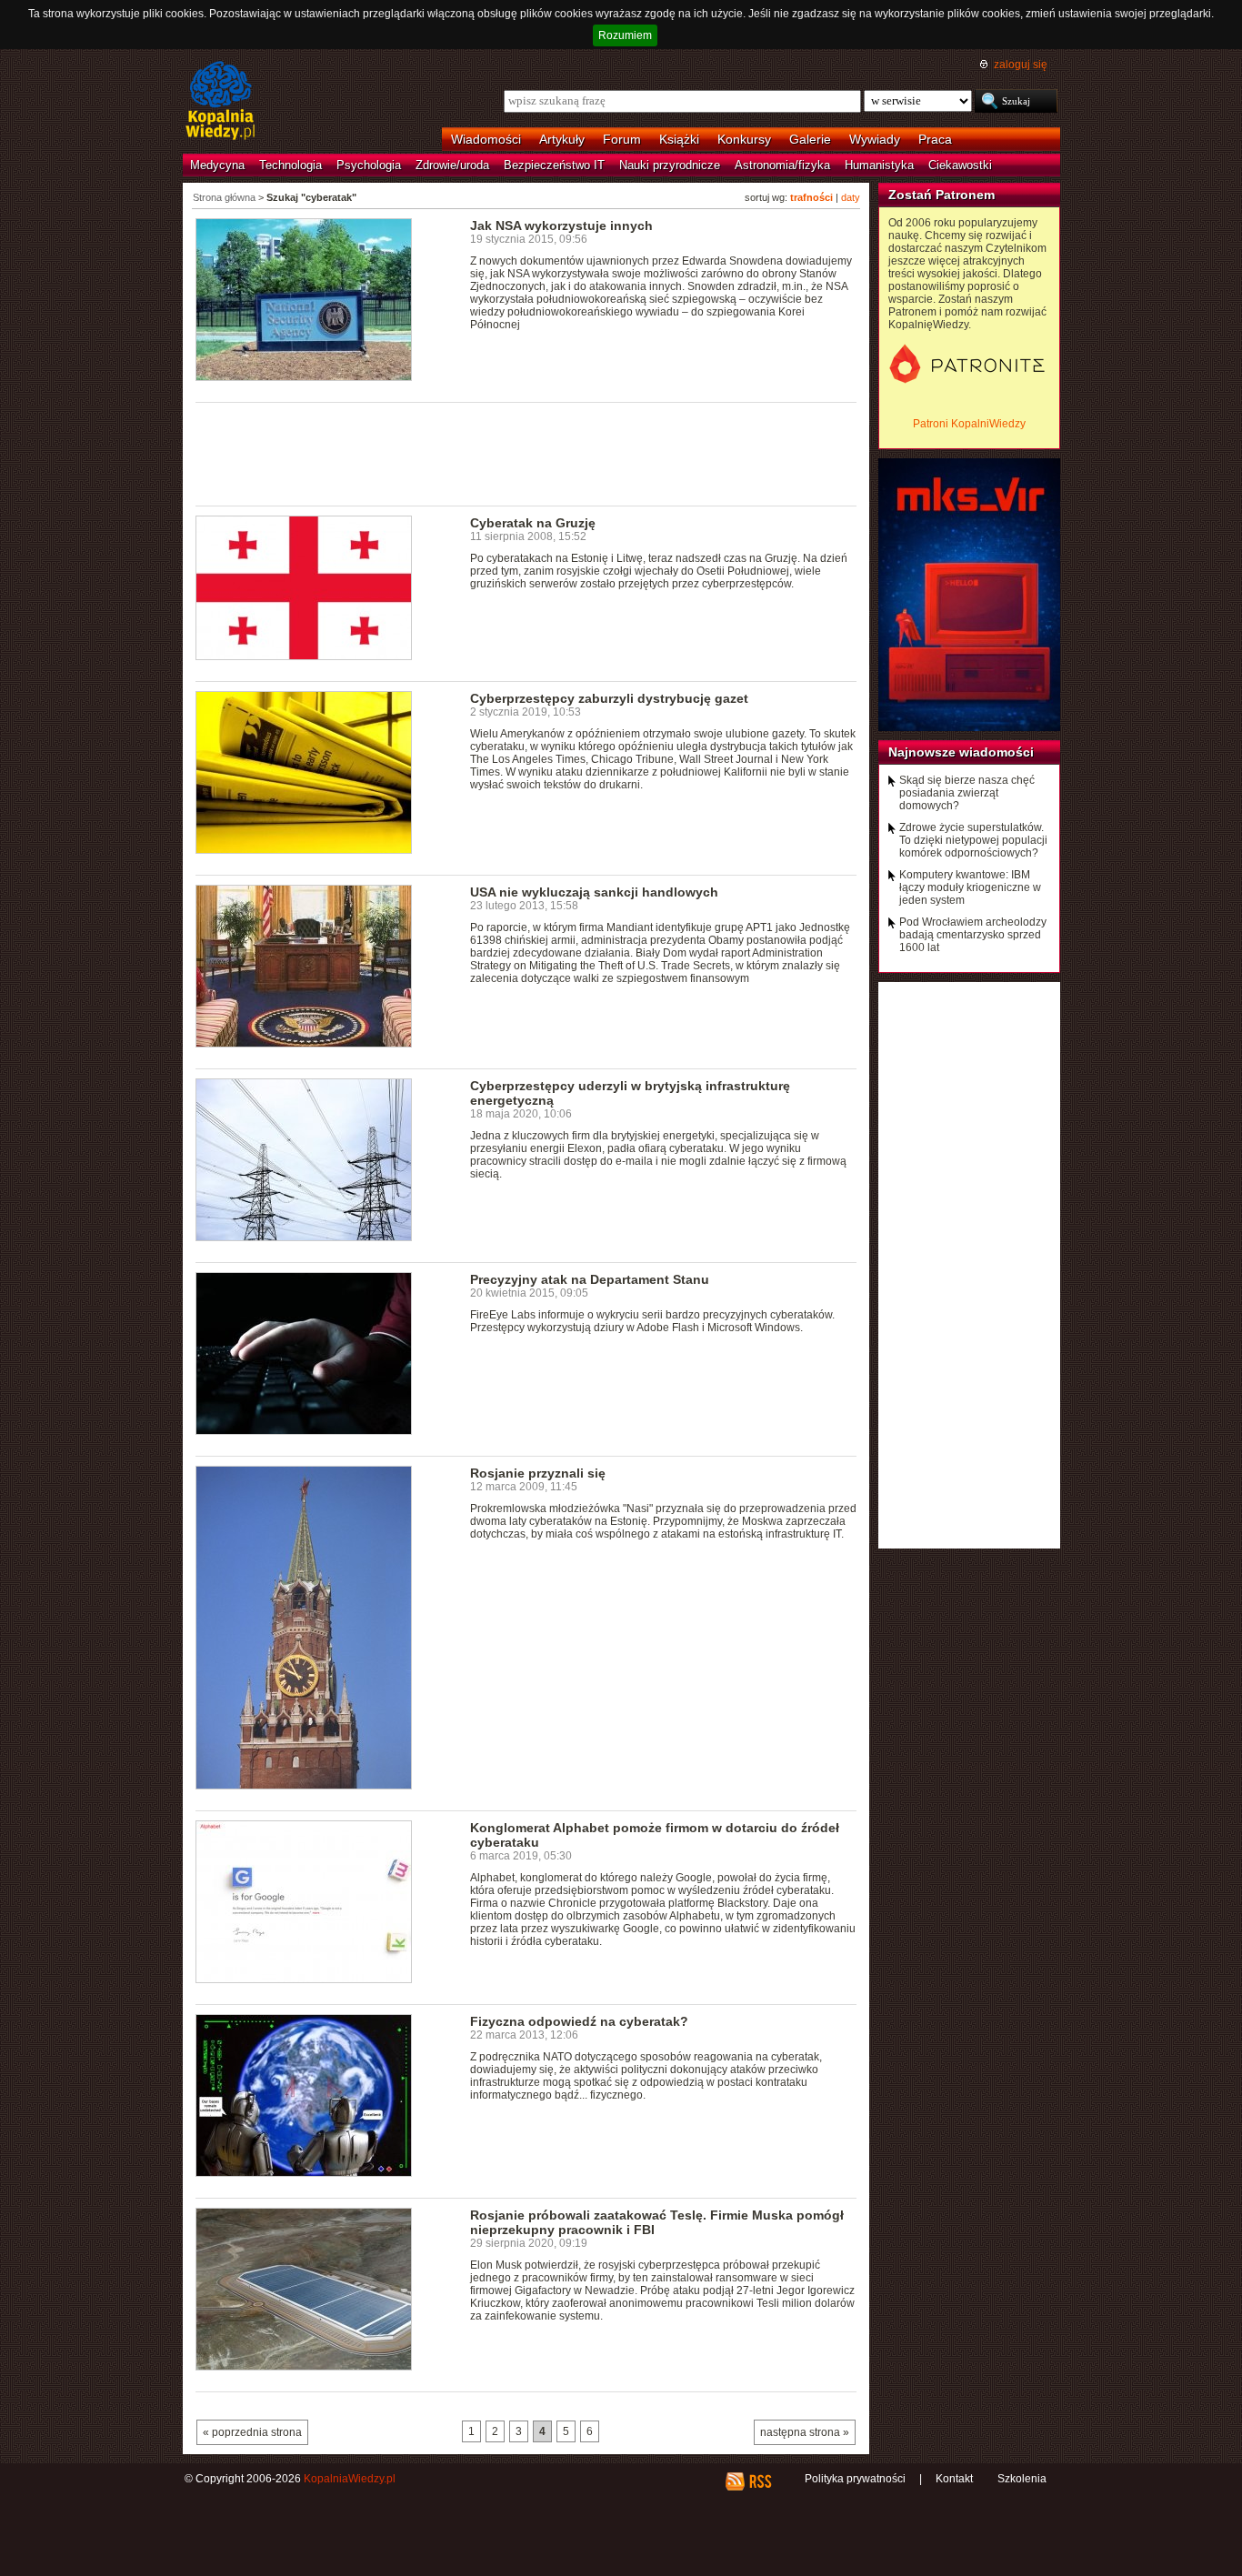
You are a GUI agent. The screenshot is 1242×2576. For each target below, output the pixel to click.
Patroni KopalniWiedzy (969, 424)
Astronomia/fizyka (782, 165)
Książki (679, 139)
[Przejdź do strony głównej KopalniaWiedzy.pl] (220, 102)
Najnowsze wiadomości (961, 752)
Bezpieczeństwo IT (554, 165)
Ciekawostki (960, 165)
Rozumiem (625, 35)
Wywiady (875, 139)
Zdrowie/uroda (452, 165)
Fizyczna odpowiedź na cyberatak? (579, 2021)
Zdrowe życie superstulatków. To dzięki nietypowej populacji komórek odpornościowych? (973, 840)
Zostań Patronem (942, 195)
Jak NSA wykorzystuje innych (561, 226)
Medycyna (217, 165)
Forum (622, 139)
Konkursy (744, 139)
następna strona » (805, 2432)
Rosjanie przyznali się (538, 1473)
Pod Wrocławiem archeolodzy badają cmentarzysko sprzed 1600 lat (973, 935)
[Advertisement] (526, 453)
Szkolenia (1022, 2479)
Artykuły (562, 139)
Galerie (810, 139)
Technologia (290, 165)
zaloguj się (1021, 65)
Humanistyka (879, 165)
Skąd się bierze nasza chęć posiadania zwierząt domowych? (967, 793)
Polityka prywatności (855, 2479)
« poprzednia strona (252, 2432)
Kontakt (954, 2479)
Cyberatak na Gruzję (533, 523)
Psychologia (369, 165)
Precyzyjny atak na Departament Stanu (590, 1279)
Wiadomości (486, 139)
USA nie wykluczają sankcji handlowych (594, 892)
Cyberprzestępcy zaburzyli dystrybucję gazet (609, 698)
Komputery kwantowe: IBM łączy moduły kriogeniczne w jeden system (970, 887)
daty (851, 197)
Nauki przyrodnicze (670, 165)
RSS (760, 2481)
